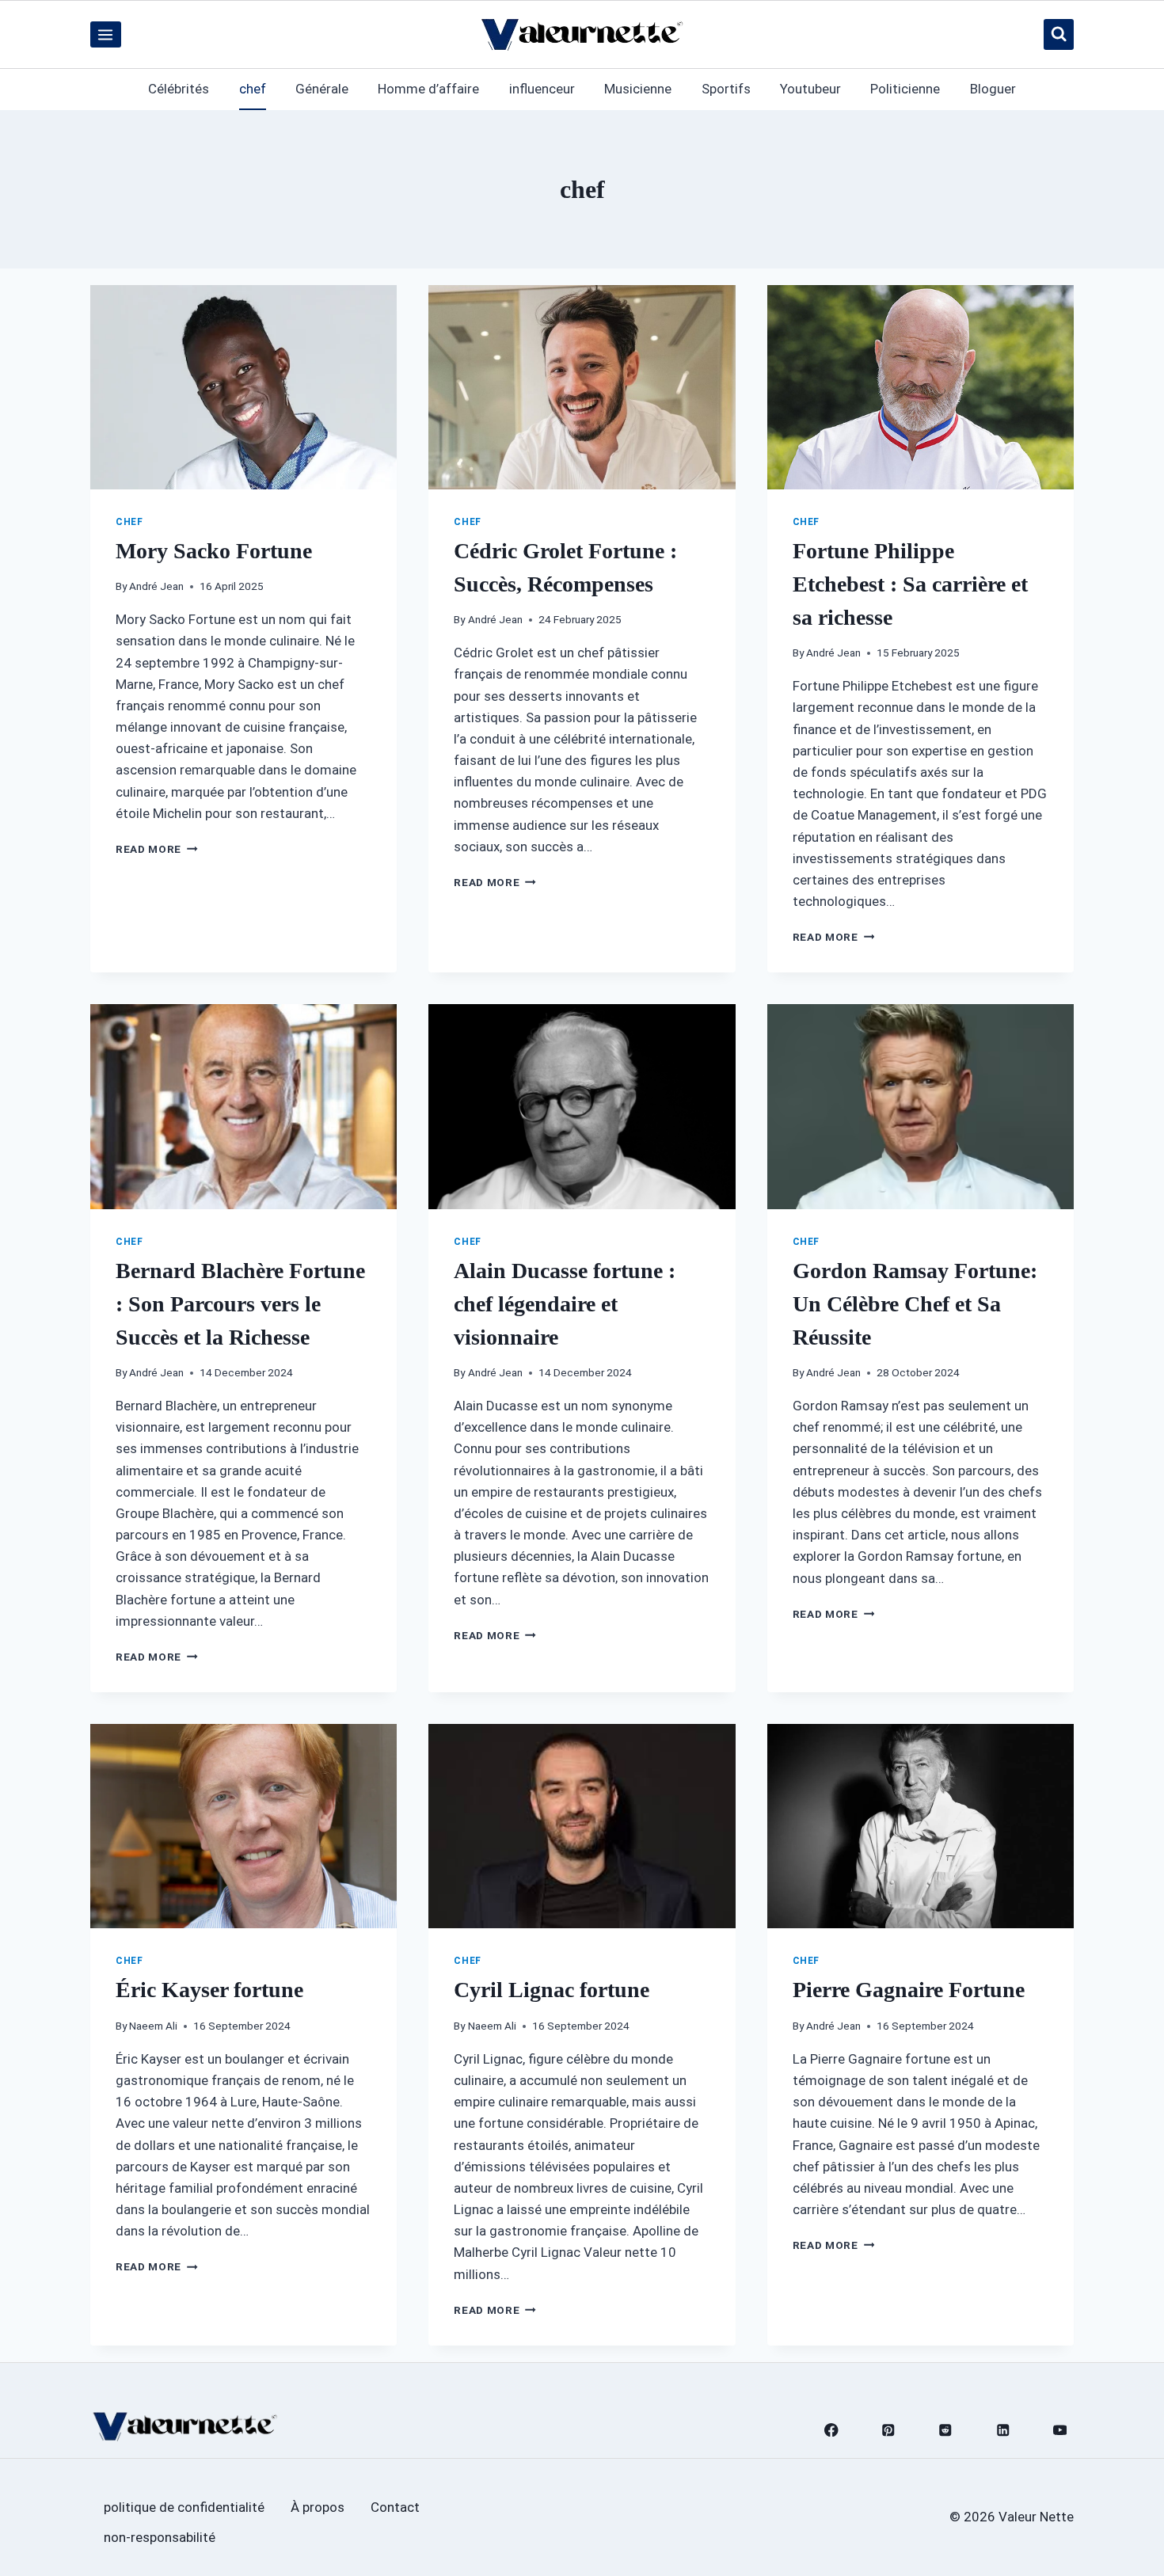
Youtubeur (810, 89)
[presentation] (243, 387)
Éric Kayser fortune (209, 1990)
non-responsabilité (160, 2537)
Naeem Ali (153, 2026)
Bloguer (993, 89)
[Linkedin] (1003, 2430)
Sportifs (726, 89)
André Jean (156, 586)
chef (253, 89)
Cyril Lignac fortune (552, 1990)
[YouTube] (1060, 2430)
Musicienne (638, 89)
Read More (157, 849)
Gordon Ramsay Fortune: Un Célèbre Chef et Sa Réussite (915, 1304)
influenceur (542, 89)
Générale (322, 89)
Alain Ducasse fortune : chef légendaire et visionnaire (565, 1304)
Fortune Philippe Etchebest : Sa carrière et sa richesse (910, 584)
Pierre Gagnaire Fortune (909, 1990)
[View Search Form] (1059, 34)
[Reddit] (946, 2430)
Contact (395, 2507)
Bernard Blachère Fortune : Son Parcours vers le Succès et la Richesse (240, 1304)
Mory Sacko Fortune (214, 551)
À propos (318, 2507)
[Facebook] (831, 2430)
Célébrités (179, 89)
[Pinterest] (889, 2430)
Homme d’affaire (428, 89)
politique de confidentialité (184, 2507)
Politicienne (905, 89)
